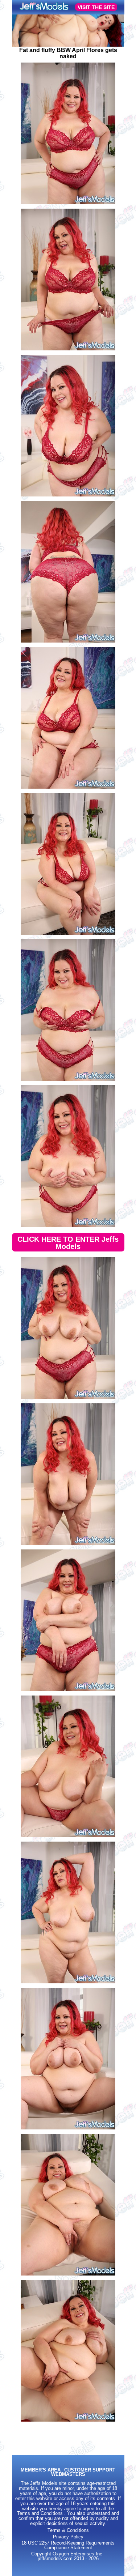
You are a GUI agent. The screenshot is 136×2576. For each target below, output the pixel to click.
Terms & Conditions (68, 2530)
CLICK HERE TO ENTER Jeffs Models (68, 1243)
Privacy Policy (68, 2537)
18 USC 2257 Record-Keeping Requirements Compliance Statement (68, 2545)
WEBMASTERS (68, 2475)
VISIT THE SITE (96, 7)
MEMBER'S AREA (41, 2470)
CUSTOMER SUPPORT (90, 2470)
